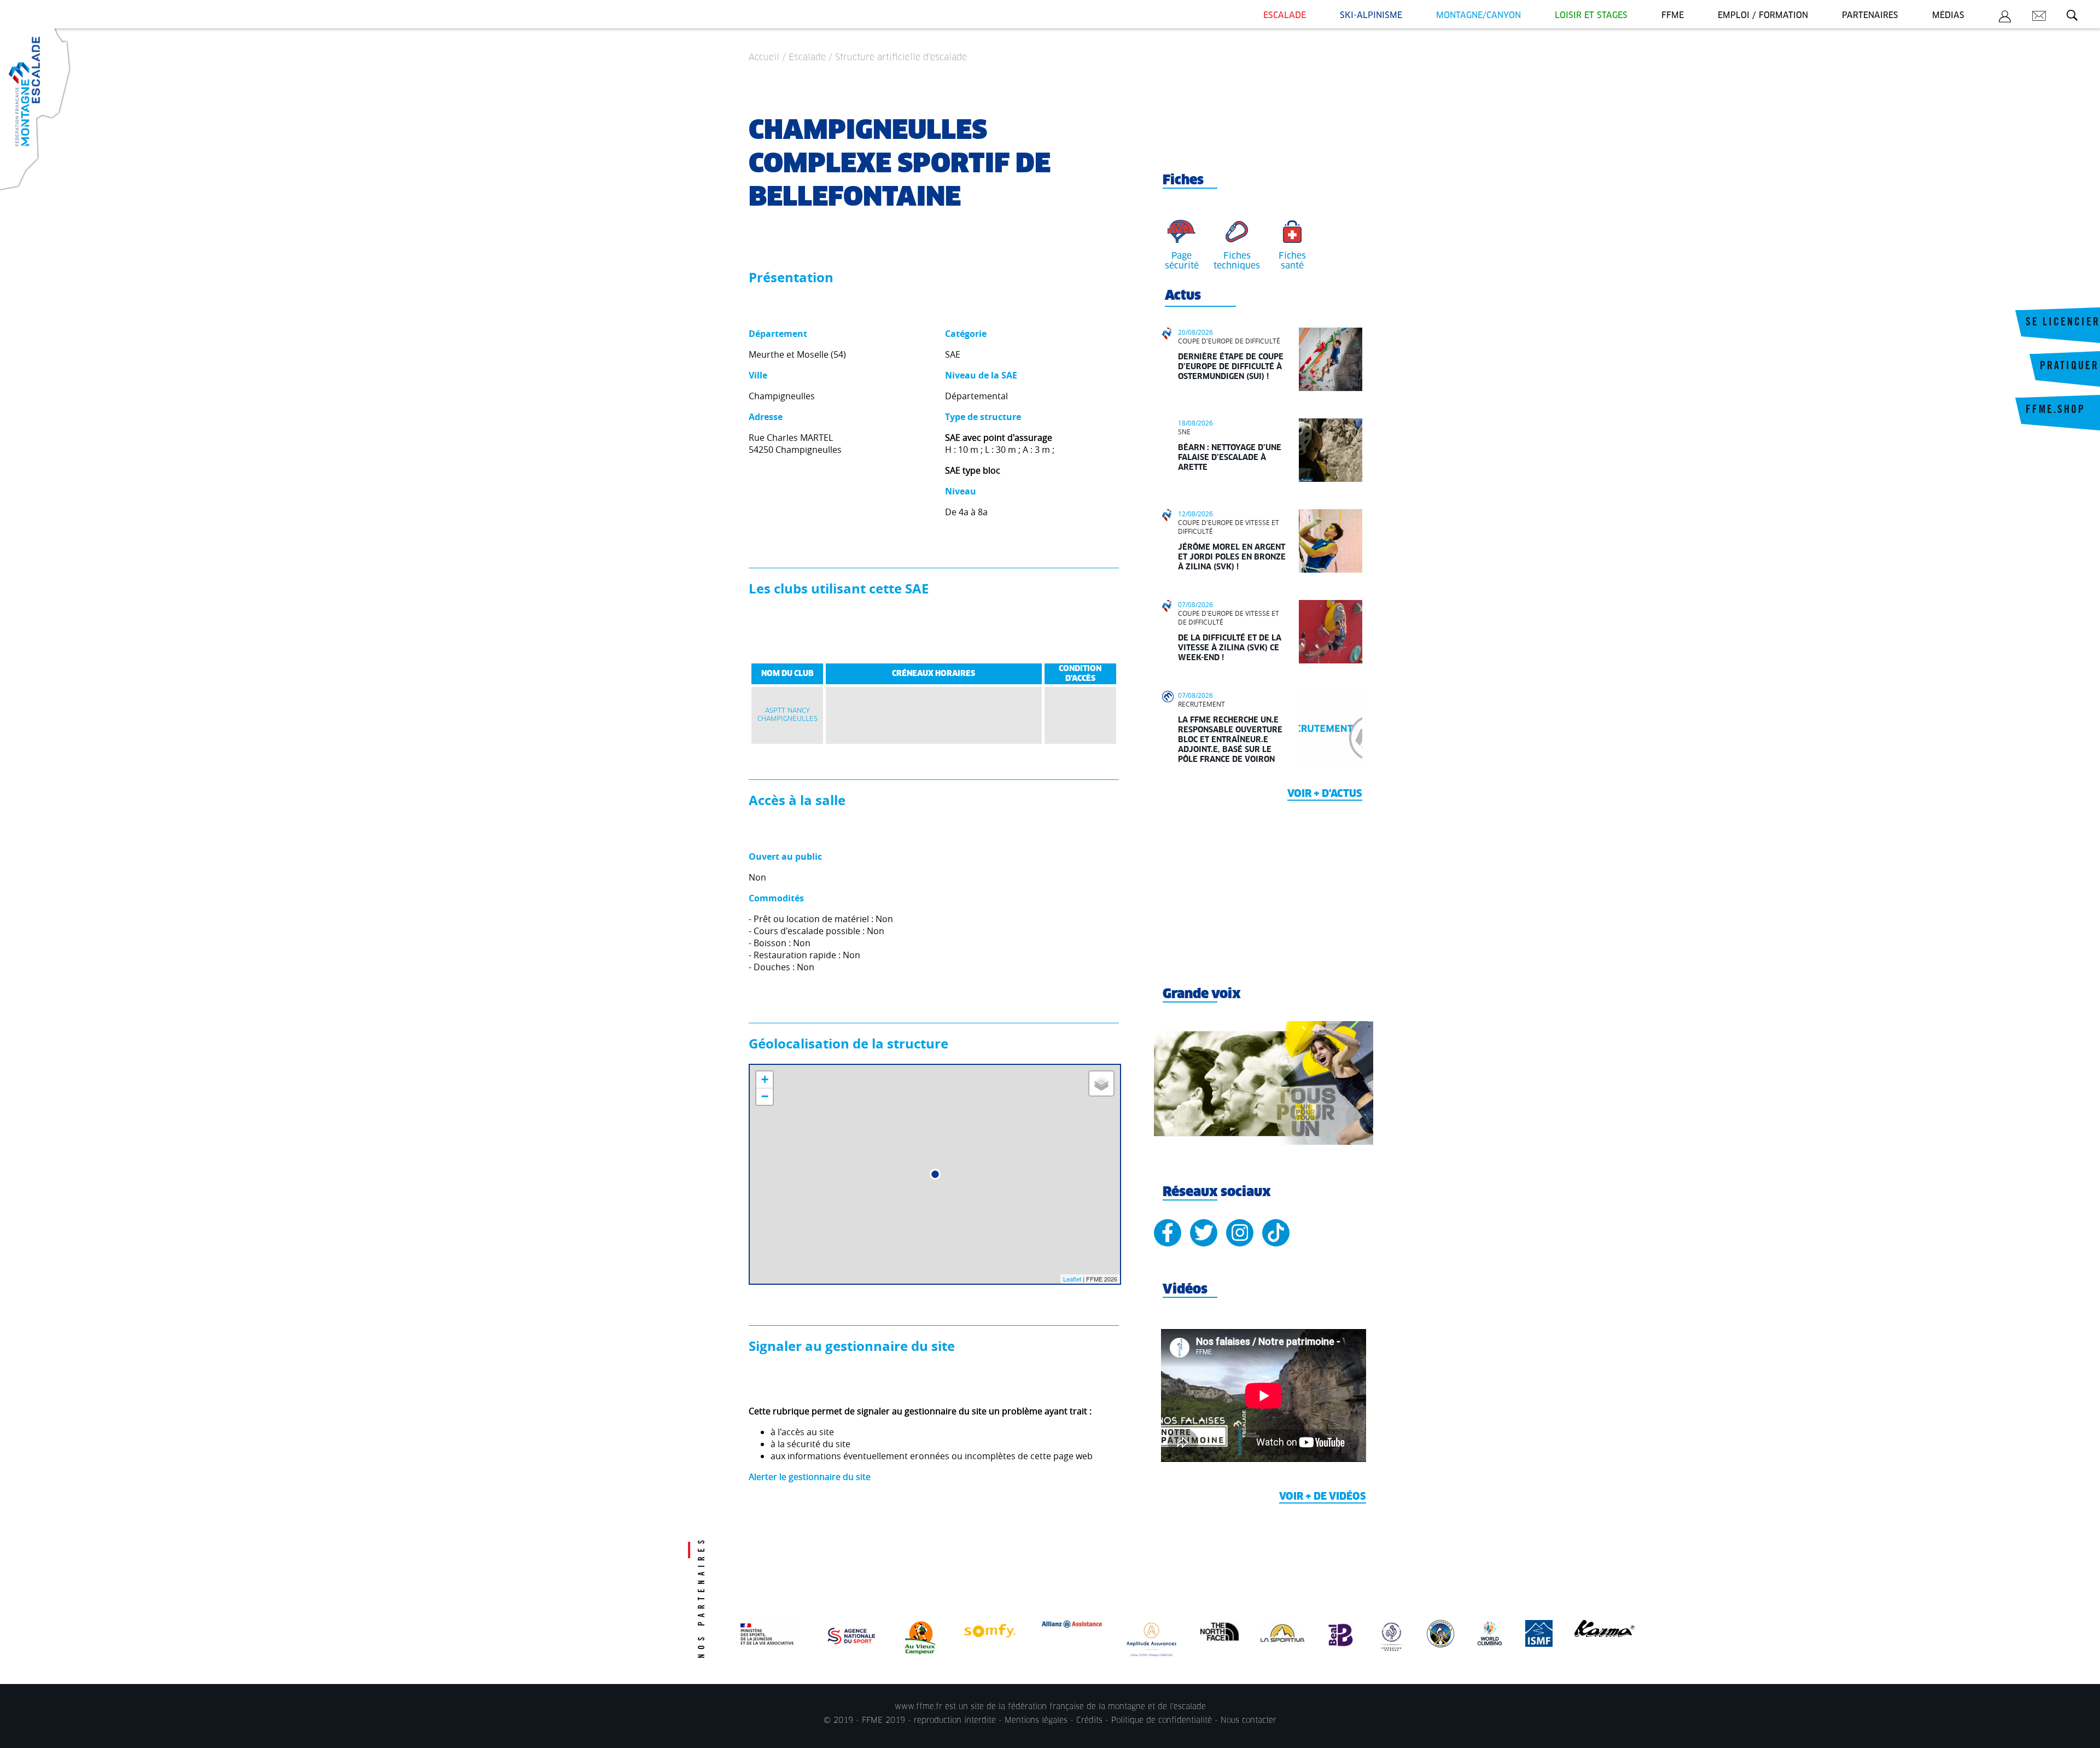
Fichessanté (1292, 261)
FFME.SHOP (2055, 411)
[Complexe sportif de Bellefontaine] (935, 1174)
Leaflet (1072, 1279)
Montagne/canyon (1478, 16)
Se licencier (2063, 323)
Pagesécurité (1182, 261)
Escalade (1285, 16)
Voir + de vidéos (1323, 1497)
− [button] (765, 1096)
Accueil (764, 57)
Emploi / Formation (1763, 16)
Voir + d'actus (1325, 794)
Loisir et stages (1591, 16)
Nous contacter (1249, 1721)
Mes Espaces (2005, 18)
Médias (1948, 16)
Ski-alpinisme (1371, 16)
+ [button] (765, 1079)
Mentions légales (1036, 1721)
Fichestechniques (1237, 261)
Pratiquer (2069, 367)
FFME (1673, 16)
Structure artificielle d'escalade (901, 57)
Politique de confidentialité (1162, 1721)
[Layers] (1101, 1083)
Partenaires (1870, 16)
